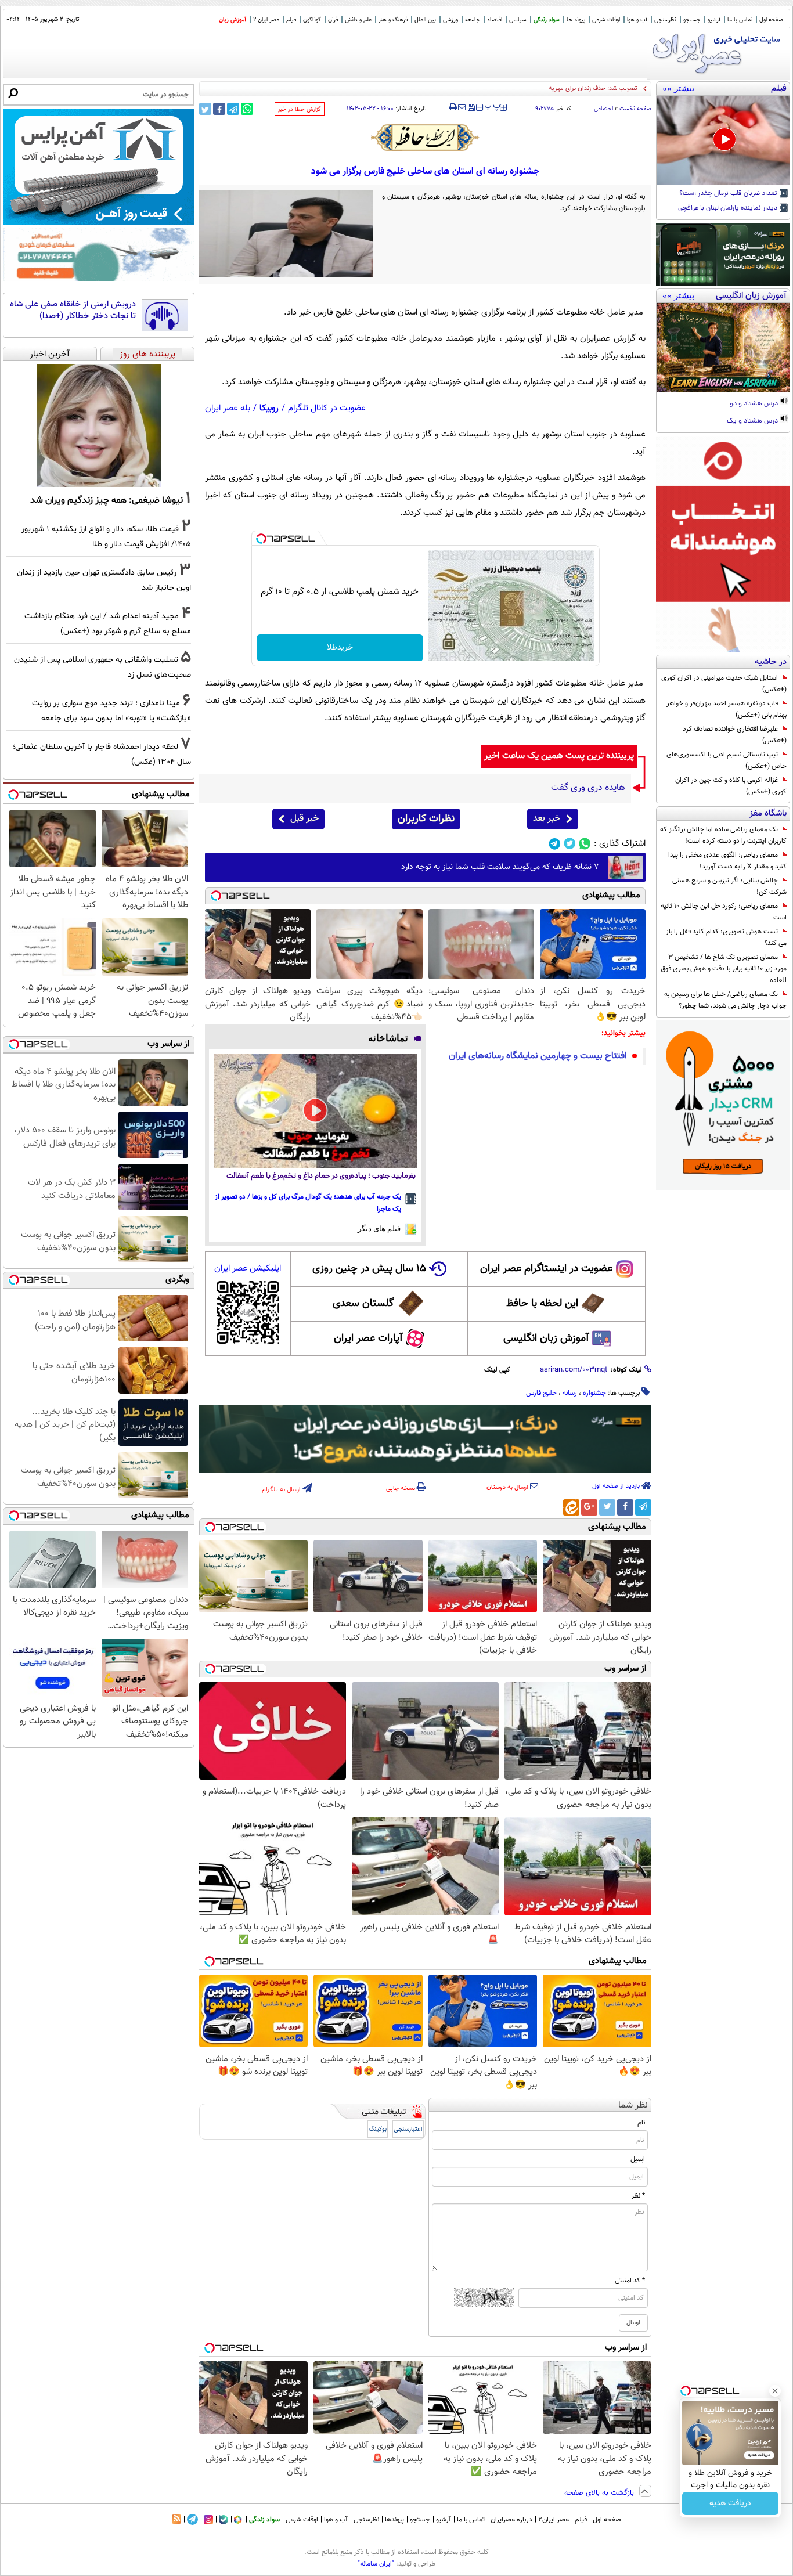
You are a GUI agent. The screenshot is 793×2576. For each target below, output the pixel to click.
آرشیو (714, 20)
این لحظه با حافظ (542, 1304)
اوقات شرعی (606, 20)
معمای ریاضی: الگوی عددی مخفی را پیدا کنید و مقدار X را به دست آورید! (727, 861)
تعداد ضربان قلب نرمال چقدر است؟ (729, 194)
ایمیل (638, 2159)
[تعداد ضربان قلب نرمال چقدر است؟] (723, 140)
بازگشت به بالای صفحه (600, 2493)
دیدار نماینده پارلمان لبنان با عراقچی (729, 208)
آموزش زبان (233, 20)
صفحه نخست (635, 109)
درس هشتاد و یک (753, 421)
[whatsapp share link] (247, 109)
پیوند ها (576, 20)
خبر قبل (304, 819)
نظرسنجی (665, 20)
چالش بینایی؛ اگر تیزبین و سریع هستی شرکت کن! (729, 886)
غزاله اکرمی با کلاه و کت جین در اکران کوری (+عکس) (731, 786)
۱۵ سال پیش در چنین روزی (369, 1269)
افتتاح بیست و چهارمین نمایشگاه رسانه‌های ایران (538, 1056)
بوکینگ (378, 2129)
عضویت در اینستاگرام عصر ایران (546, 1269)
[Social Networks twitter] (570, 844)
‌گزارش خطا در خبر (300, 109)
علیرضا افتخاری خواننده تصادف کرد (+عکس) (735, 735)
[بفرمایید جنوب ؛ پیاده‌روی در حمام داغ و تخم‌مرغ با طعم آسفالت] (315, 1111)
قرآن (333, 20)
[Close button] (775, 2391)
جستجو (692, 20)
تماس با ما (740, 20)
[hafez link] (426, 138)
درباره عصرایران (511, 2520)
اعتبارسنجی (408, 2129)
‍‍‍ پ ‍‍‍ (493, 106)
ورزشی (450, 20)
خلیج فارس (541, 1393)
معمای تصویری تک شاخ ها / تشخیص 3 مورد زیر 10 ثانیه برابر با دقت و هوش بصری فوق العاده (724, 969)
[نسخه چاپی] (453, 107)
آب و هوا (637, 20)
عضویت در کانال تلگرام (327, 408)
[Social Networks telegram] (555, 844)
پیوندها (394, 2520)
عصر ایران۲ (554, 2520)
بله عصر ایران (228, 408)
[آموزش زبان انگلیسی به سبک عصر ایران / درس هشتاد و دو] (723, 348)
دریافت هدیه (730, 2503)
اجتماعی (603, 109)
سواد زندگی (547, 20)
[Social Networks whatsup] (585, 844)
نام (641, 2123)
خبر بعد (547, 819)
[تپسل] (261, 539)
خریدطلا (340, 648)
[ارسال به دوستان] (462, 107)
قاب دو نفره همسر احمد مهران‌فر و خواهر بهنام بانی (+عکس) (727, 709)
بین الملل (425, 20)
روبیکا (269, 408)
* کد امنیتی (630, 2281)
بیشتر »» (678, 88)
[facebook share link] (219, 109)
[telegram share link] (233, 109)
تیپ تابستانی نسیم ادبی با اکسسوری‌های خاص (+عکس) (727, 760)
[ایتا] (571, 1507)
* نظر (638, 2196)
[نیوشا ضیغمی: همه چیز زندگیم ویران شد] (99, 425)
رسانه (570, 1393)
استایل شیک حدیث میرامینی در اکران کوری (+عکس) (724, 684)
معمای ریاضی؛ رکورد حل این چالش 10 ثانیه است (724, 912)
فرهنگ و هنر (393, 20)
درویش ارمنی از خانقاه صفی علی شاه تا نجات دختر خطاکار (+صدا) (73, 310)
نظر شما (633, 2106)
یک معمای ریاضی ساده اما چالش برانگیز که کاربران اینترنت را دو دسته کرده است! (723, 835)
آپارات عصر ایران (368, 1338)
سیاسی (518, 20)
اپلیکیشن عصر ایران (248, 1269)
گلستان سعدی (363, 1304)
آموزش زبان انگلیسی (546, 1338)
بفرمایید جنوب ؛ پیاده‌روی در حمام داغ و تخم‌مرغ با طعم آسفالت (321, 1176)
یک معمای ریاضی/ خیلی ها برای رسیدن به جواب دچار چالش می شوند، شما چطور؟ (725, 1000)
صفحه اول (771, 20)
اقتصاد (495, 20)
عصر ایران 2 (266, 20)
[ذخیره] (471, 108)
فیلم (291, 20)
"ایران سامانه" (376, 2564)
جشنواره (594, 1393)
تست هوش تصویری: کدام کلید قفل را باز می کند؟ (726, 937)
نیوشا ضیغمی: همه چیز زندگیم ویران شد (107, 500)
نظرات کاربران (426, 819)
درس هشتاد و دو (755, 404)
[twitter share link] (205, 109)
